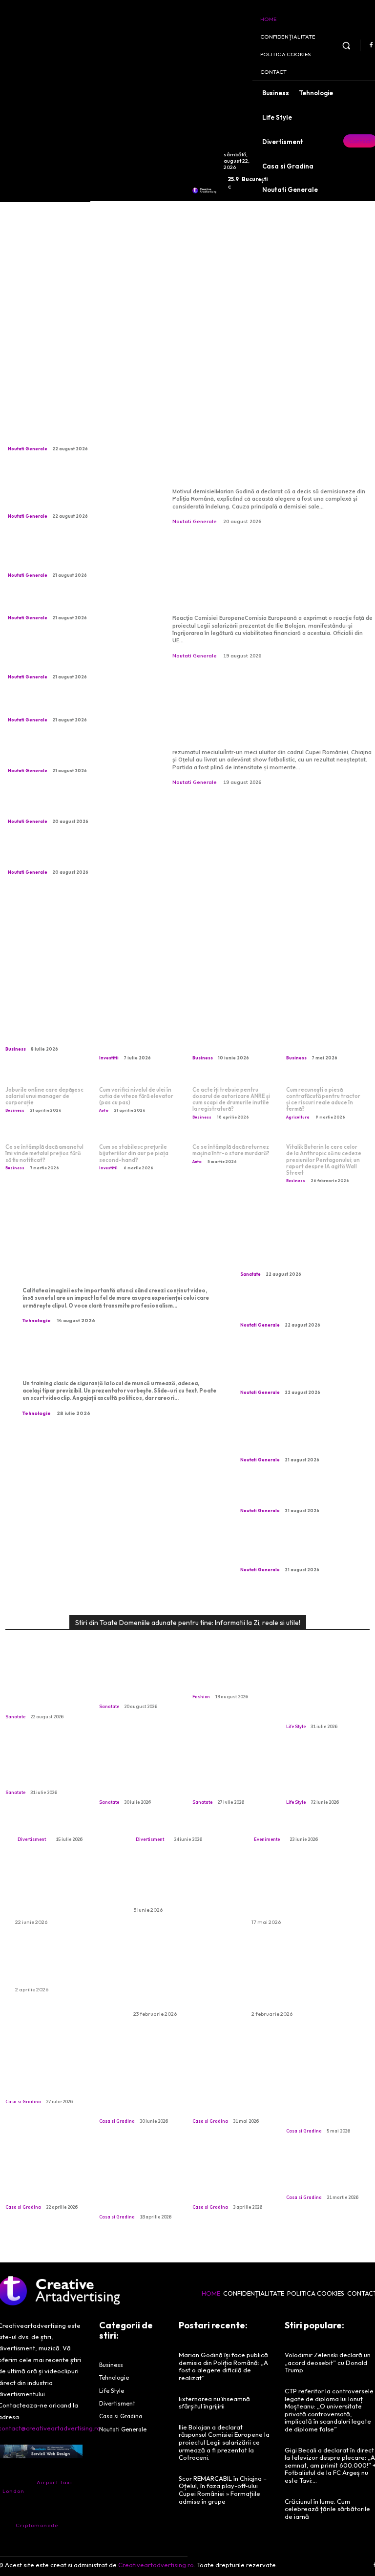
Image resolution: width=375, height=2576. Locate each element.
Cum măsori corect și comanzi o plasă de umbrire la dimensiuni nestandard (138, 2094)
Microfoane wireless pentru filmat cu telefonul (108, 1267)
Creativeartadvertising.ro (156, 2565)
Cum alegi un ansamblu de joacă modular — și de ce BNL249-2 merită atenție (185, 1812)
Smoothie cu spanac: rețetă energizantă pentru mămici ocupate (324, 1775)
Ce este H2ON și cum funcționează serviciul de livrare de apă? (46, 1029)
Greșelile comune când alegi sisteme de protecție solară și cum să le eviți (234, 2094)
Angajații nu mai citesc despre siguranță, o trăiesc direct (116, 1359)
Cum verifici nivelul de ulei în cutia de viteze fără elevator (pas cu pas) (136, 1096)
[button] (346, 45)
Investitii (109, 1058)
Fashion (201, 1697)
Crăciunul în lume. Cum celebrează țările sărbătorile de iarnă (327, 2509)
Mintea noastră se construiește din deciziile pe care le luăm (226, 1775)
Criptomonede (37, 2525)
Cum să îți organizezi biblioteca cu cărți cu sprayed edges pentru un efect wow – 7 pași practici (327, 1695)
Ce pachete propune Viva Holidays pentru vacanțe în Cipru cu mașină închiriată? (62, 1891)
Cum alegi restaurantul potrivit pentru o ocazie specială (303, 1817)
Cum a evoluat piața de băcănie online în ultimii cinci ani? (323, 2175)
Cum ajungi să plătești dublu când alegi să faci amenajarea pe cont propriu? (46, 2180)
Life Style (296, 1726)
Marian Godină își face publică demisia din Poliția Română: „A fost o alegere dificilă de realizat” (268, 450)
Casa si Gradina (23, 2101)
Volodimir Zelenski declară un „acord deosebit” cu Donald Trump (328, 2362)
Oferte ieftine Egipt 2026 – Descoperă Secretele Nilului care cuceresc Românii (299, 1891)
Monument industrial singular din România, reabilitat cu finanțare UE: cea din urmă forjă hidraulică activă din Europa (75, 655)
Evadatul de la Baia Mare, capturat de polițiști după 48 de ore (71, 706)
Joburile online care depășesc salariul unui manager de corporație (44, 1096)
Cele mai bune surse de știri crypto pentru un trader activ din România (139, 1034)
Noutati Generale (28, 449)
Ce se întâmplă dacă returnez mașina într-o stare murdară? (231, 1150)
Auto (104, 1110)
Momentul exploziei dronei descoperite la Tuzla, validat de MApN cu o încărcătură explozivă (78, 431)
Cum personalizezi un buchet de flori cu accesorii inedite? (61, 1817)
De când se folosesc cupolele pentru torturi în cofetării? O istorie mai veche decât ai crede (140, 2185)
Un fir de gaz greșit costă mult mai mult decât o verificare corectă (136, 1775)
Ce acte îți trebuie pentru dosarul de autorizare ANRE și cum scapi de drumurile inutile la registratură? (231, 1099)
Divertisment (32, 1839)
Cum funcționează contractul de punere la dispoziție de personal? (231, 1034)
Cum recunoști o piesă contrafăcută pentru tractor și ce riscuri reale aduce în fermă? (323, 1099)
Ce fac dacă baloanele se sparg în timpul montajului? (66, 1964)
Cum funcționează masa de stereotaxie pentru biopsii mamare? (301, 1260)
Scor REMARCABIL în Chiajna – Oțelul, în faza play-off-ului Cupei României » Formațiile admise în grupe (269, 711)
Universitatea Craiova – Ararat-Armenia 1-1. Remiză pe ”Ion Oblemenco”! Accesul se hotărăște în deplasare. (75, 804)
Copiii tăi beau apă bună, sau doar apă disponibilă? (40, 1770)
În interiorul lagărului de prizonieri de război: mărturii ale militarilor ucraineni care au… (73, 753)
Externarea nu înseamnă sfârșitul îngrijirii (134, 1685)
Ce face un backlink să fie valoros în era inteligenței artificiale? (327, 1034)
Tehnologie (37, 1320)
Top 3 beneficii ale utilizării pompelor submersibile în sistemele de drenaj (229, 2180)
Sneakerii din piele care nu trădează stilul (234, 1680)
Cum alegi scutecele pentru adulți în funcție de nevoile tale (184, 1885)
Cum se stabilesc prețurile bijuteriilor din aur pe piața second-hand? (134, 1153)
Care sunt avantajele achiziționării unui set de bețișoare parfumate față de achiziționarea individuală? (304, 1977)
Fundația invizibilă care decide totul (47, 2084)
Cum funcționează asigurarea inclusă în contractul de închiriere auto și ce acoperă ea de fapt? (185, 1977)
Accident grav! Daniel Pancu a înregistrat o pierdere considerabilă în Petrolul (76, 604)
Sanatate (250, 1274)
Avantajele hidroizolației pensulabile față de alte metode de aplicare (322, 2099)
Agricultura (298, 1117)
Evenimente (267, 1839)
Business (16, 1049)
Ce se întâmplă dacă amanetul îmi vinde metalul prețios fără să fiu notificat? (44, 1153)
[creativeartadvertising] (204, 190)
